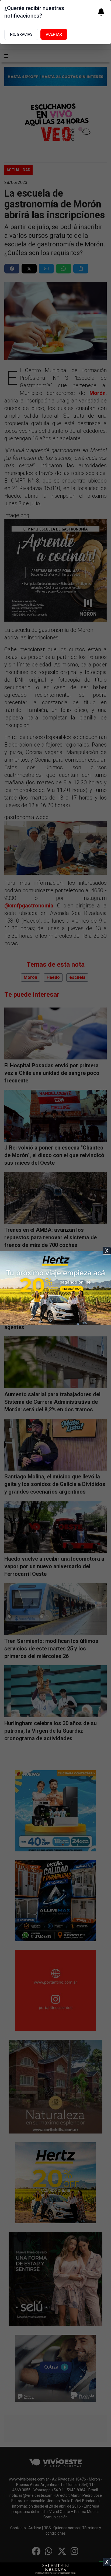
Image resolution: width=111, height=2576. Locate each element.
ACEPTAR (54, 34)
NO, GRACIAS (21, 34)
